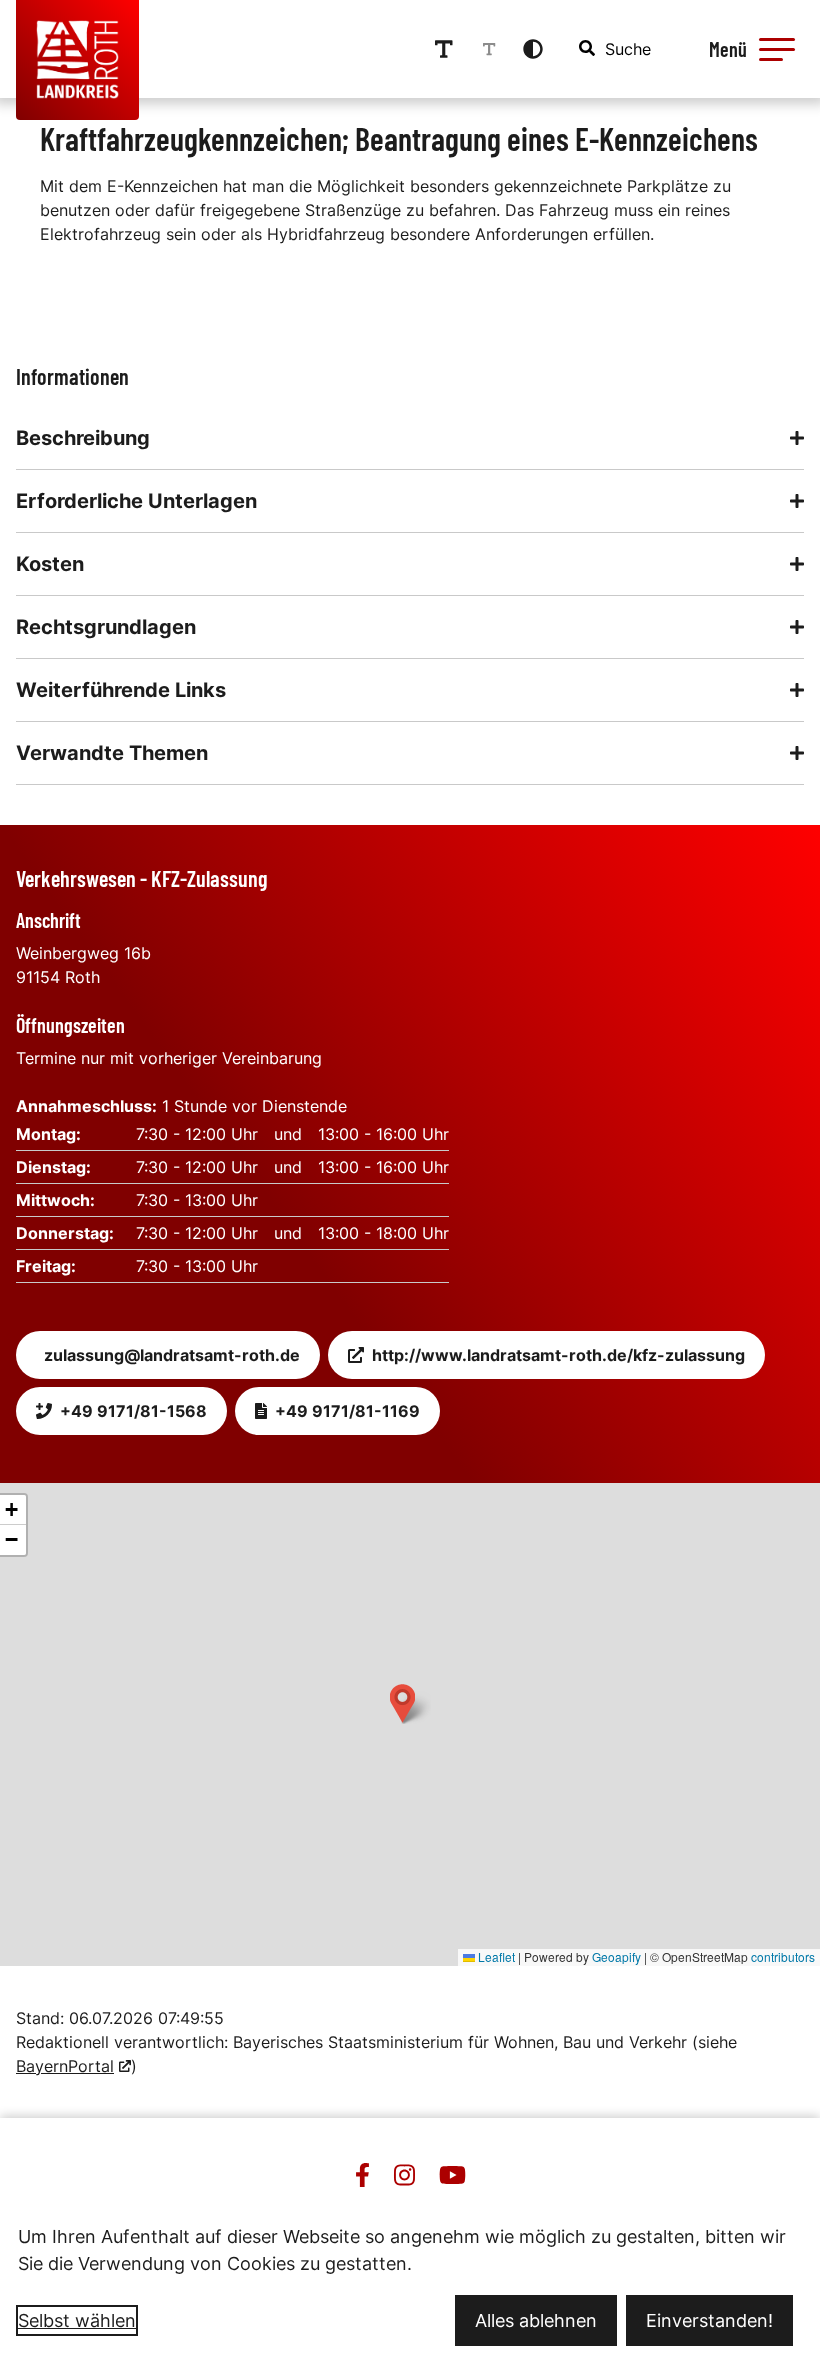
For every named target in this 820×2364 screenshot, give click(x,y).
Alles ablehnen (536, 2320)
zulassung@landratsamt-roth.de (172, 1355)
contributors (783, 1956)
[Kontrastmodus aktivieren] (533, 49)
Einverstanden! (709, 2320)
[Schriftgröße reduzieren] (489, 49)
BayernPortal (65, 2066)
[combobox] (616, 49)
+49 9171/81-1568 (133, 1411)
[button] (777, 49)
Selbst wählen (77, 2320)
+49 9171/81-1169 (347, 1411)
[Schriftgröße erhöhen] (444, 49)
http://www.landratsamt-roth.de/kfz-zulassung (558, 1355)
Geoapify (616, 1956)
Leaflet (495, 1956)
